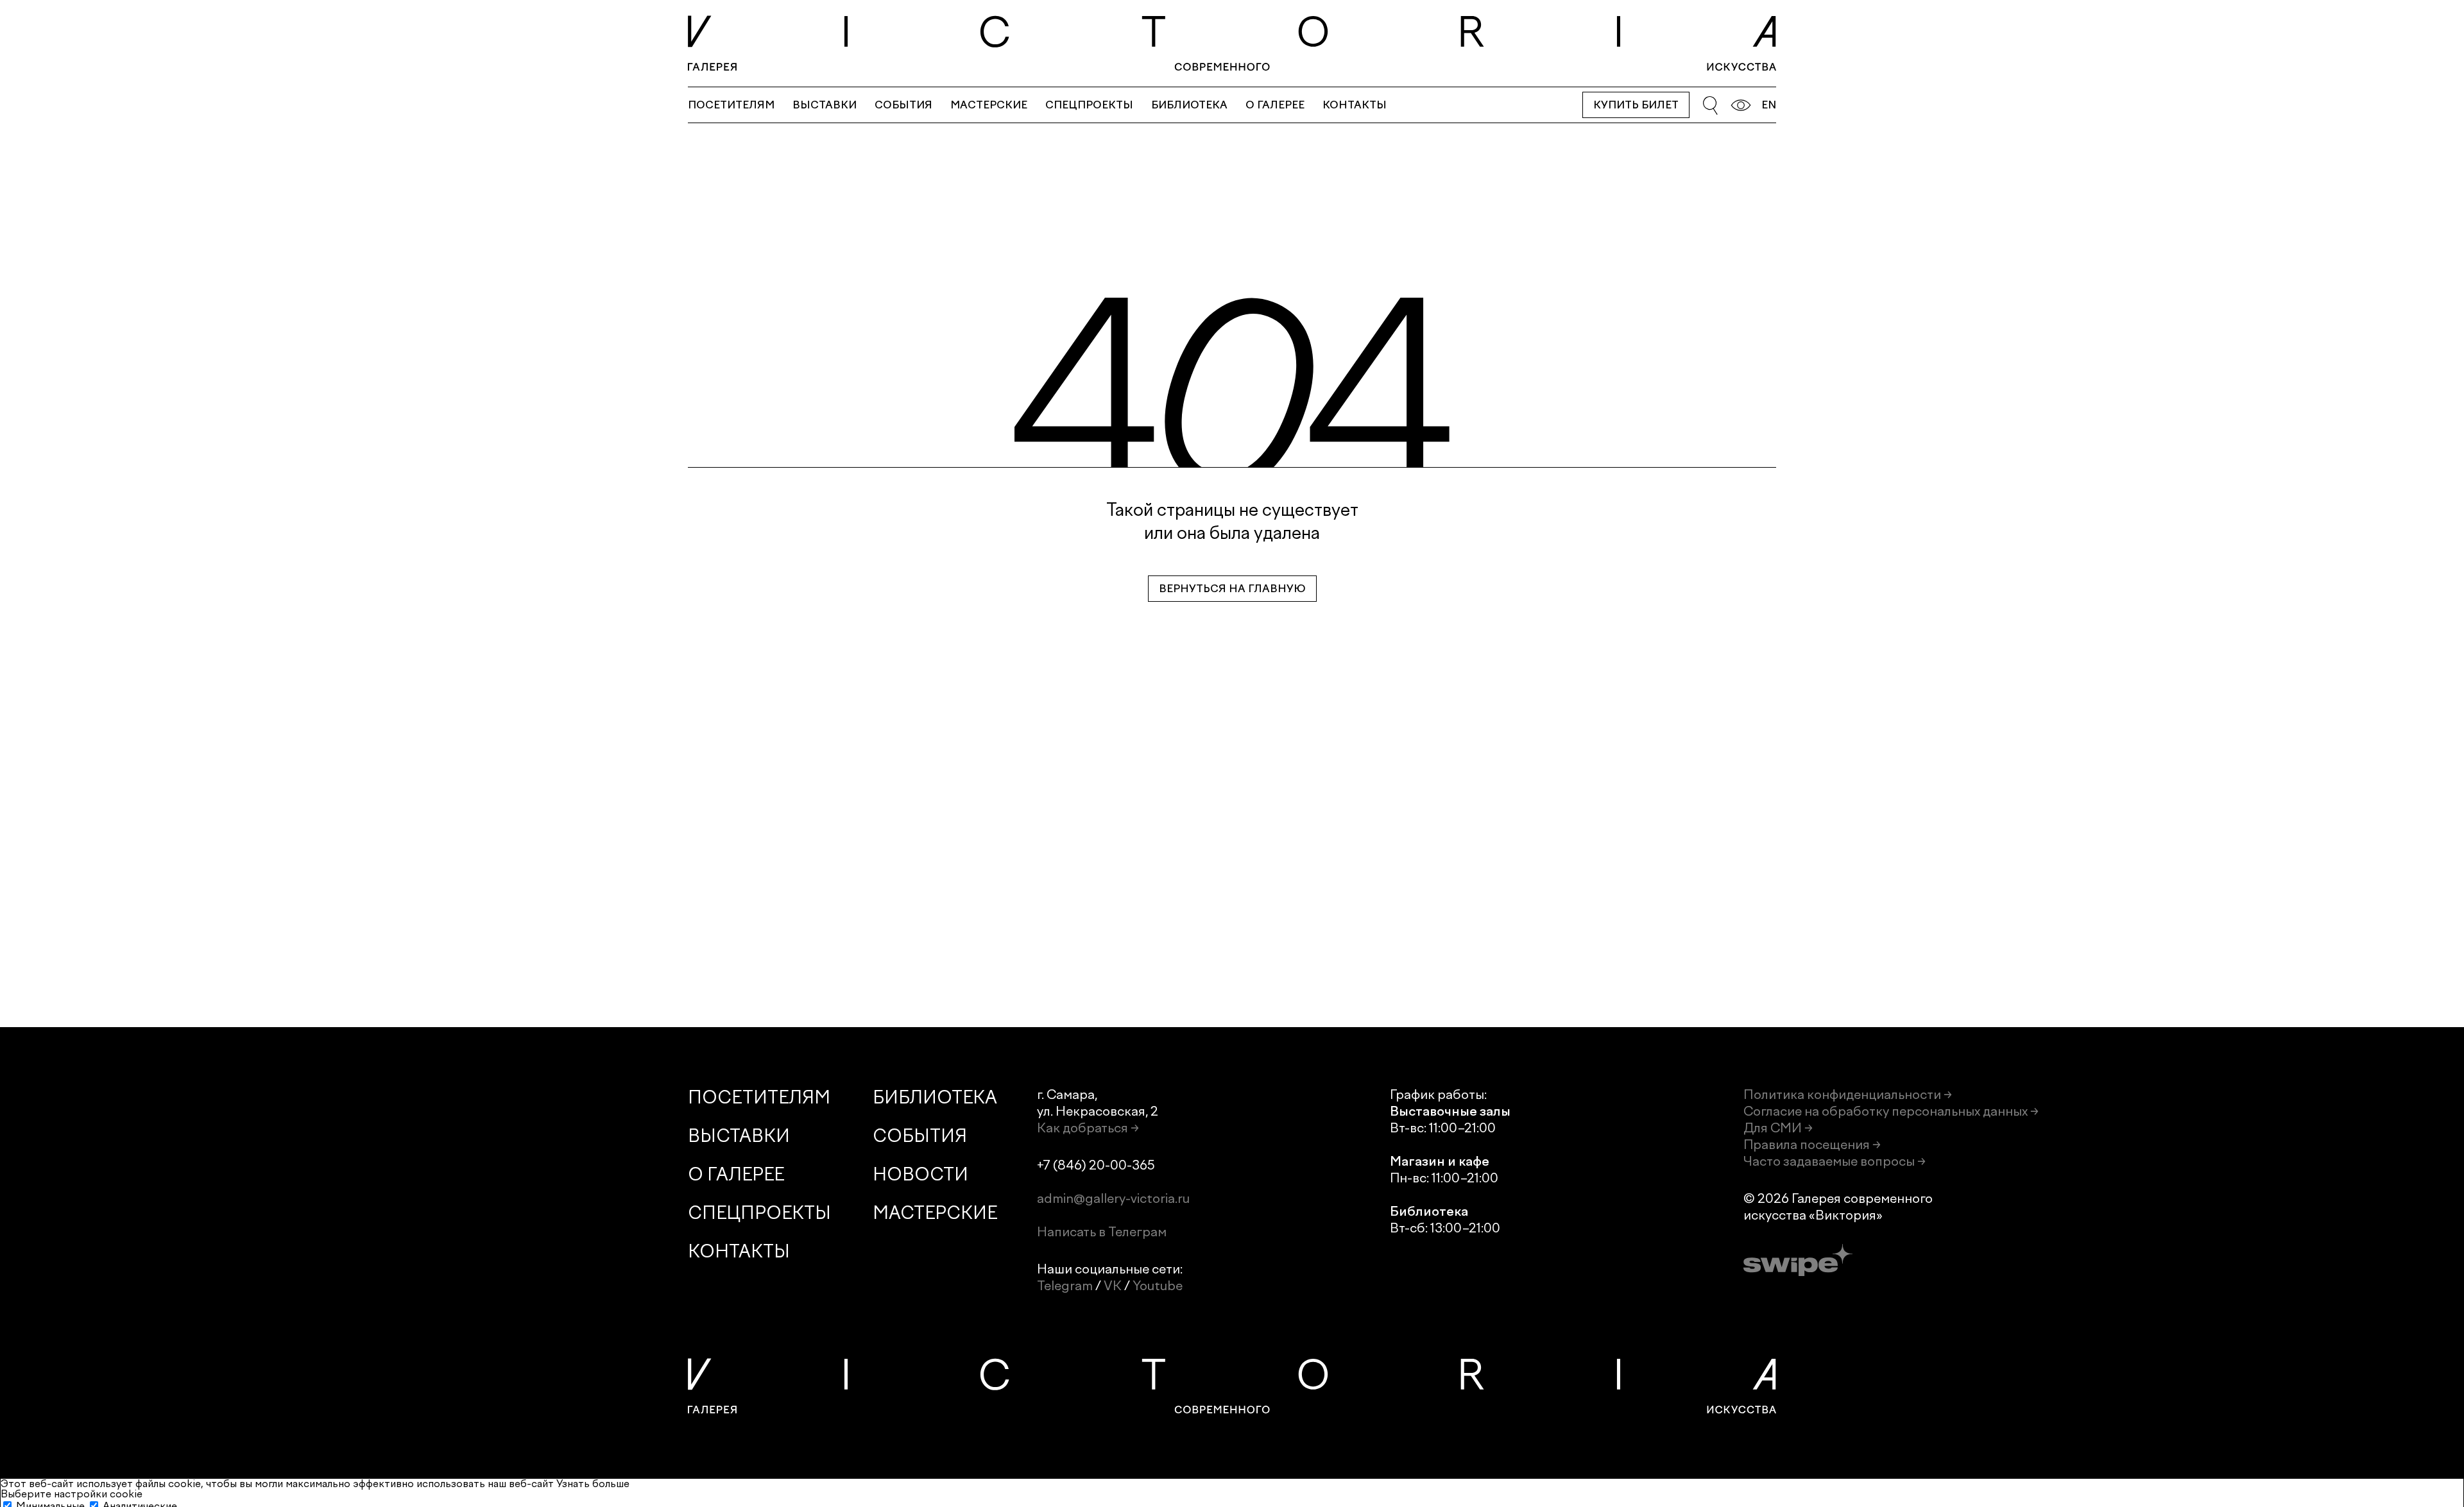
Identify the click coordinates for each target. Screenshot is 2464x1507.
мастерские (989, 105)
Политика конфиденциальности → (1848, 1094)
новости (920, 1174)
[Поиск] (1710, 105)
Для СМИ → (1778, 1128)
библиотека (1189, 105)
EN (1769, 105)
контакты (1355, 105)
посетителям (731, 105)
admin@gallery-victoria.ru (1113, 1198)
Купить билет (1636, 105)
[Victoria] (1232, 43)
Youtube (1158, 1286)
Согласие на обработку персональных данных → (1891, 1111)
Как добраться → (1088, 1128)
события (903, 105)
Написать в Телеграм (1102, 1232)
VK (1113, 1286)
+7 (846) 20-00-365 (1096, 1165)
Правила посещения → (1812, 1145)
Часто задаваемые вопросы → (1835, 1161)
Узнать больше (593, 1484)
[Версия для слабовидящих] (1741, 105)
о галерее (1275, 105)
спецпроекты (1089, 105)
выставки (825, 105)
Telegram (1065, 1286)
